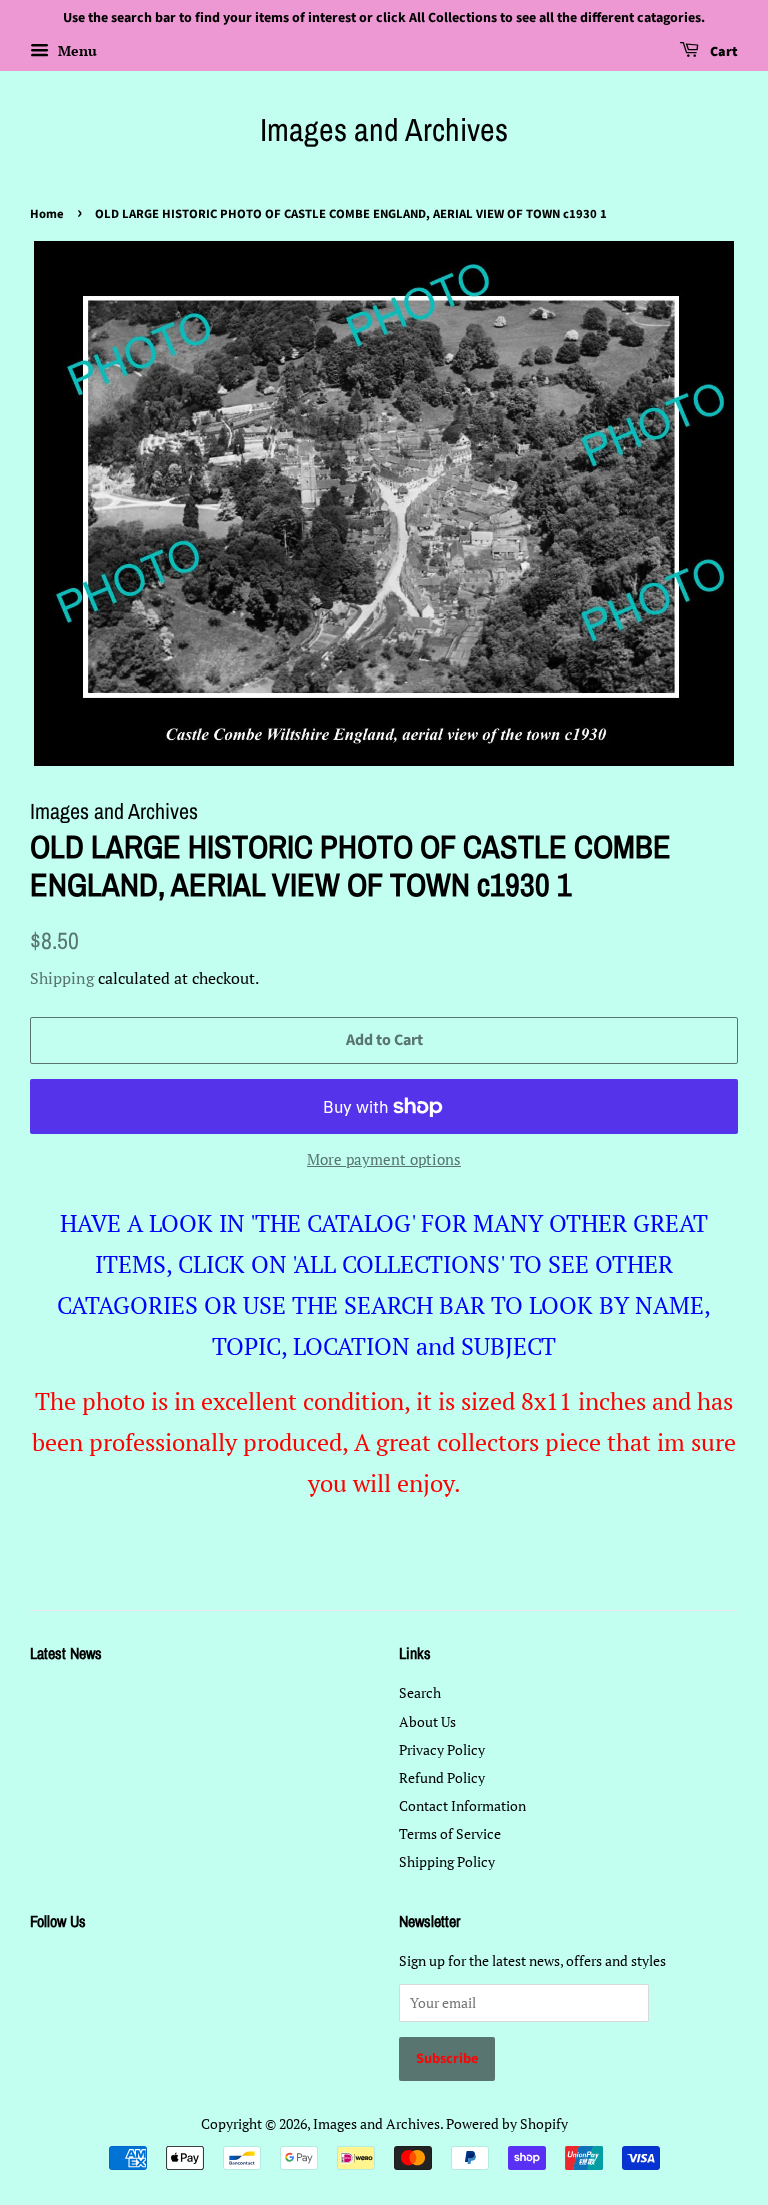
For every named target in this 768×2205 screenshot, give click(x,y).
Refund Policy (442, 1777)
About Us (427, 1721)
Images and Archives (384, 130)
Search (420, 1692)
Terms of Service (450, 1833)
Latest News (66, 1653)
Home (47, 214)
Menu (75, 50)
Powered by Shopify (507, 2123)
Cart (722, 52)
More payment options (384, 1159)
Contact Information (462, 1805)
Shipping (62, 978)
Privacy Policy (442, 1749)
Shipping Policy (447, 1861)
